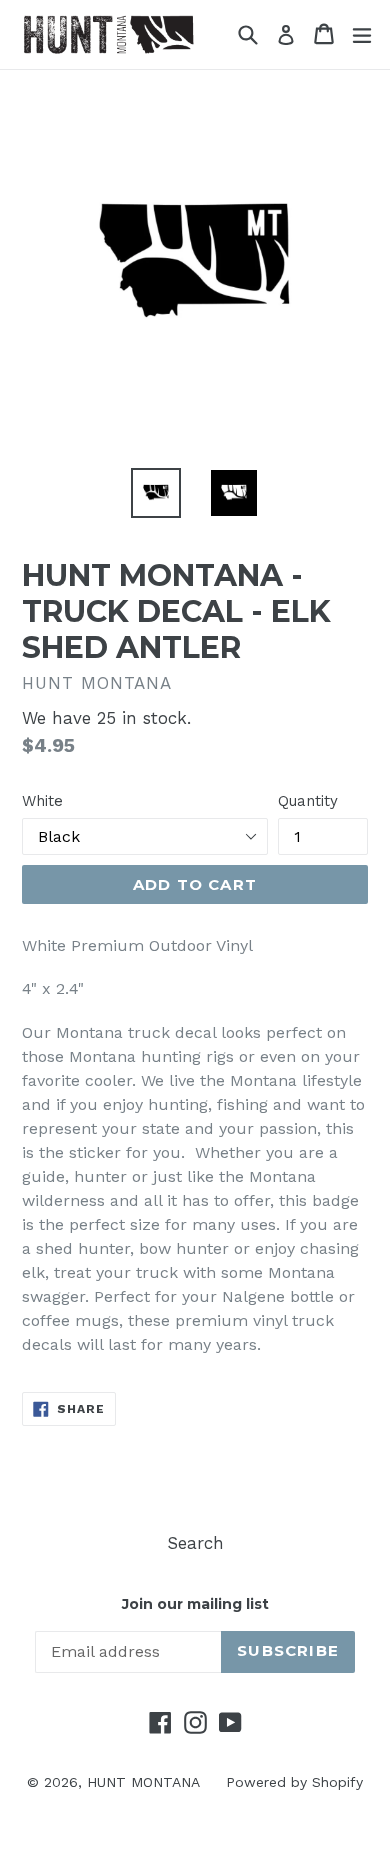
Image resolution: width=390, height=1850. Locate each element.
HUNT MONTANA (143, 1782)
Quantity (308, 801)
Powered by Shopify (294, 1782)
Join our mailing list (195, 1604)
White (42, 801)
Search (195, 1543)
